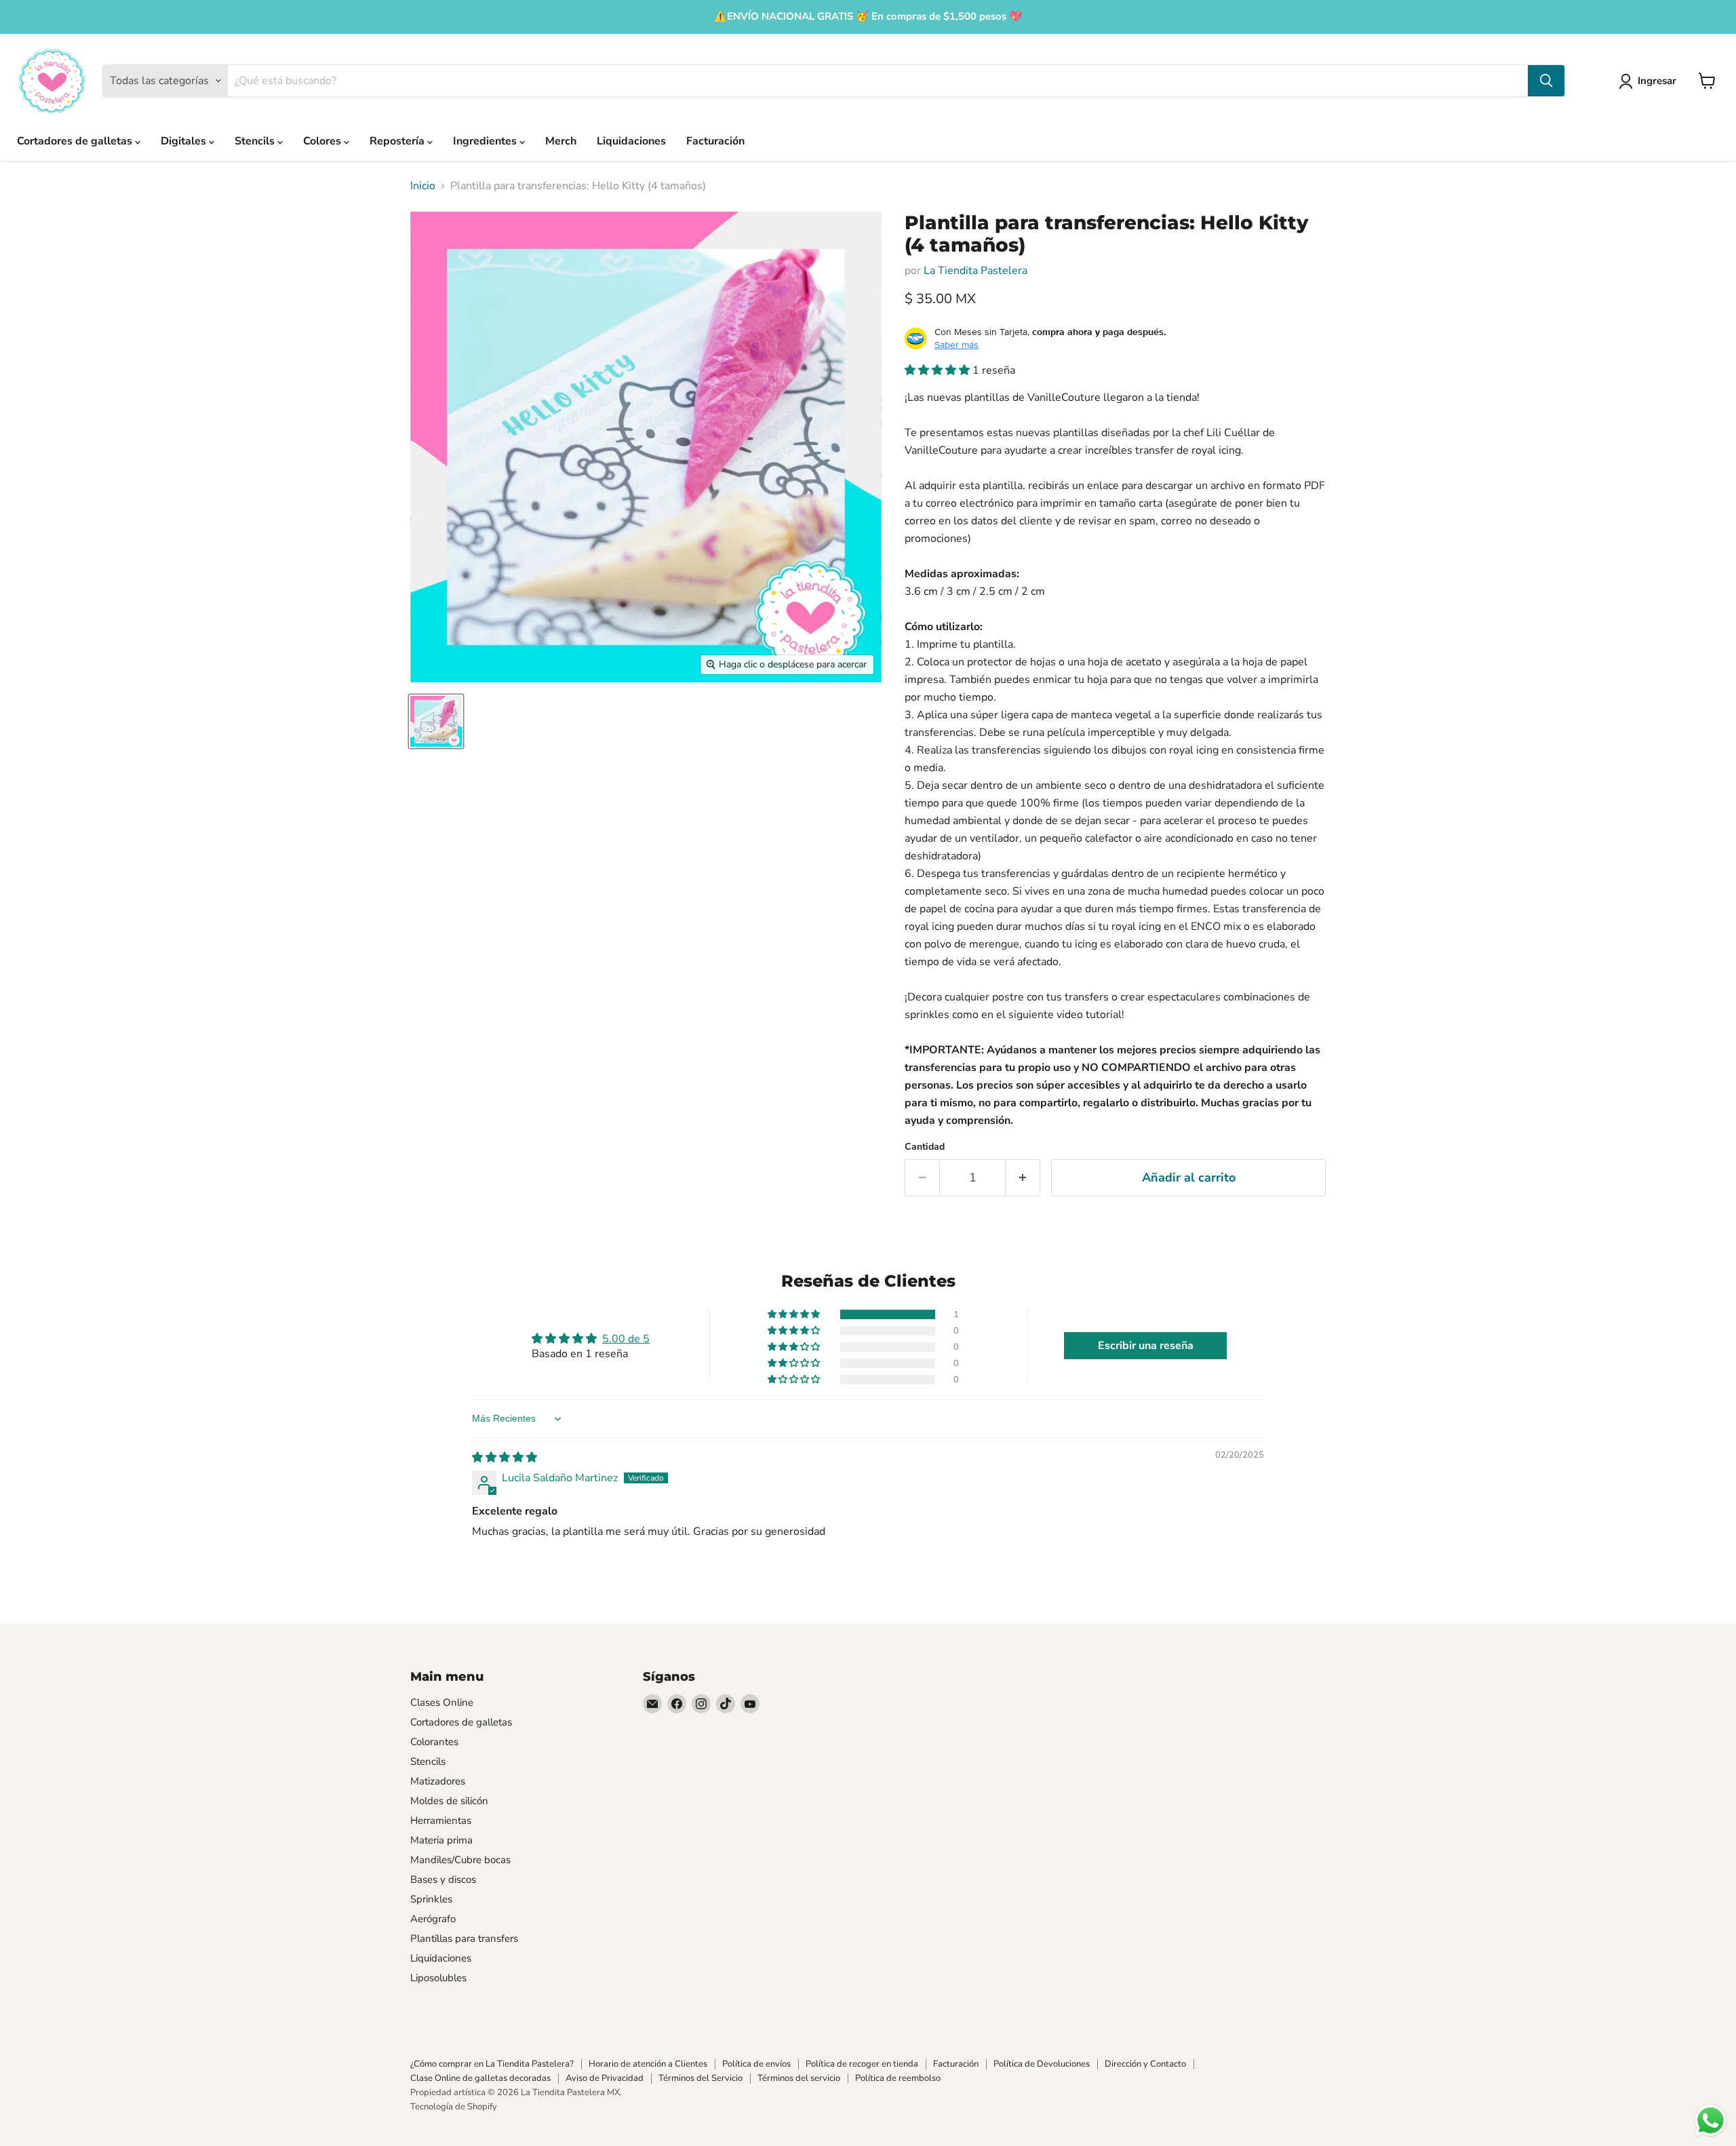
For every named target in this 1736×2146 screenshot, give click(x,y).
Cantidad (925, 1147)
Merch (561, 141)
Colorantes (434, 1742)
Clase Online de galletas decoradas (480, 2078)
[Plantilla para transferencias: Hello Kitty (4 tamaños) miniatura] (436, 721)
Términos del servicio (799, 2078)
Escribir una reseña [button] (1146, 1346)
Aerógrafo (433, 1919)
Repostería (398, 141)
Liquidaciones (631, 141)
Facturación (715, 141)
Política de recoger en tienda (862, 2064)
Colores (323, 141)
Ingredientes (486, 141)
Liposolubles (438, 1978)
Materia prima (441, 1840)
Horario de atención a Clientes (648, 2064)
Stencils (256, 141)
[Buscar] (1546, 81)
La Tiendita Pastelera (975, 271)
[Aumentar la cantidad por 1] (1023, 1178)
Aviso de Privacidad (605, 2078)
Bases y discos (443, 1879)
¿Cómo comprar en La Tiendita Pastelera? (492, 2064)
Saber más (956, 345)
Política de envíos (756, 2064)
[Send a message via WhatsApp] (1711, 2121)
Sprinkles (431, 1899)
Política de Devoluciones (1042, 2064)
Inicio (423, 186)
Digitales (185, 141)
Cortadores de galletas (76, 141)
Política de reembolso (898, 2078)
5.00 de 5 (626, 1339)
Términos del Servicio (701, 2078)
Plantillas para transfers (464, 1938)
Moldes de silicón (449, 1801)
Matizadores (438, 1781)
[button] (939, 370)
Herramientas (441, 1820)
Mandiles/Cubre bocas (460, 1860)
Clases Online (442, 1702)
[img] (505, 1458)
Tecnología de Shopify (454, 2107)
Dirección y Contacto (1145, 2064)
